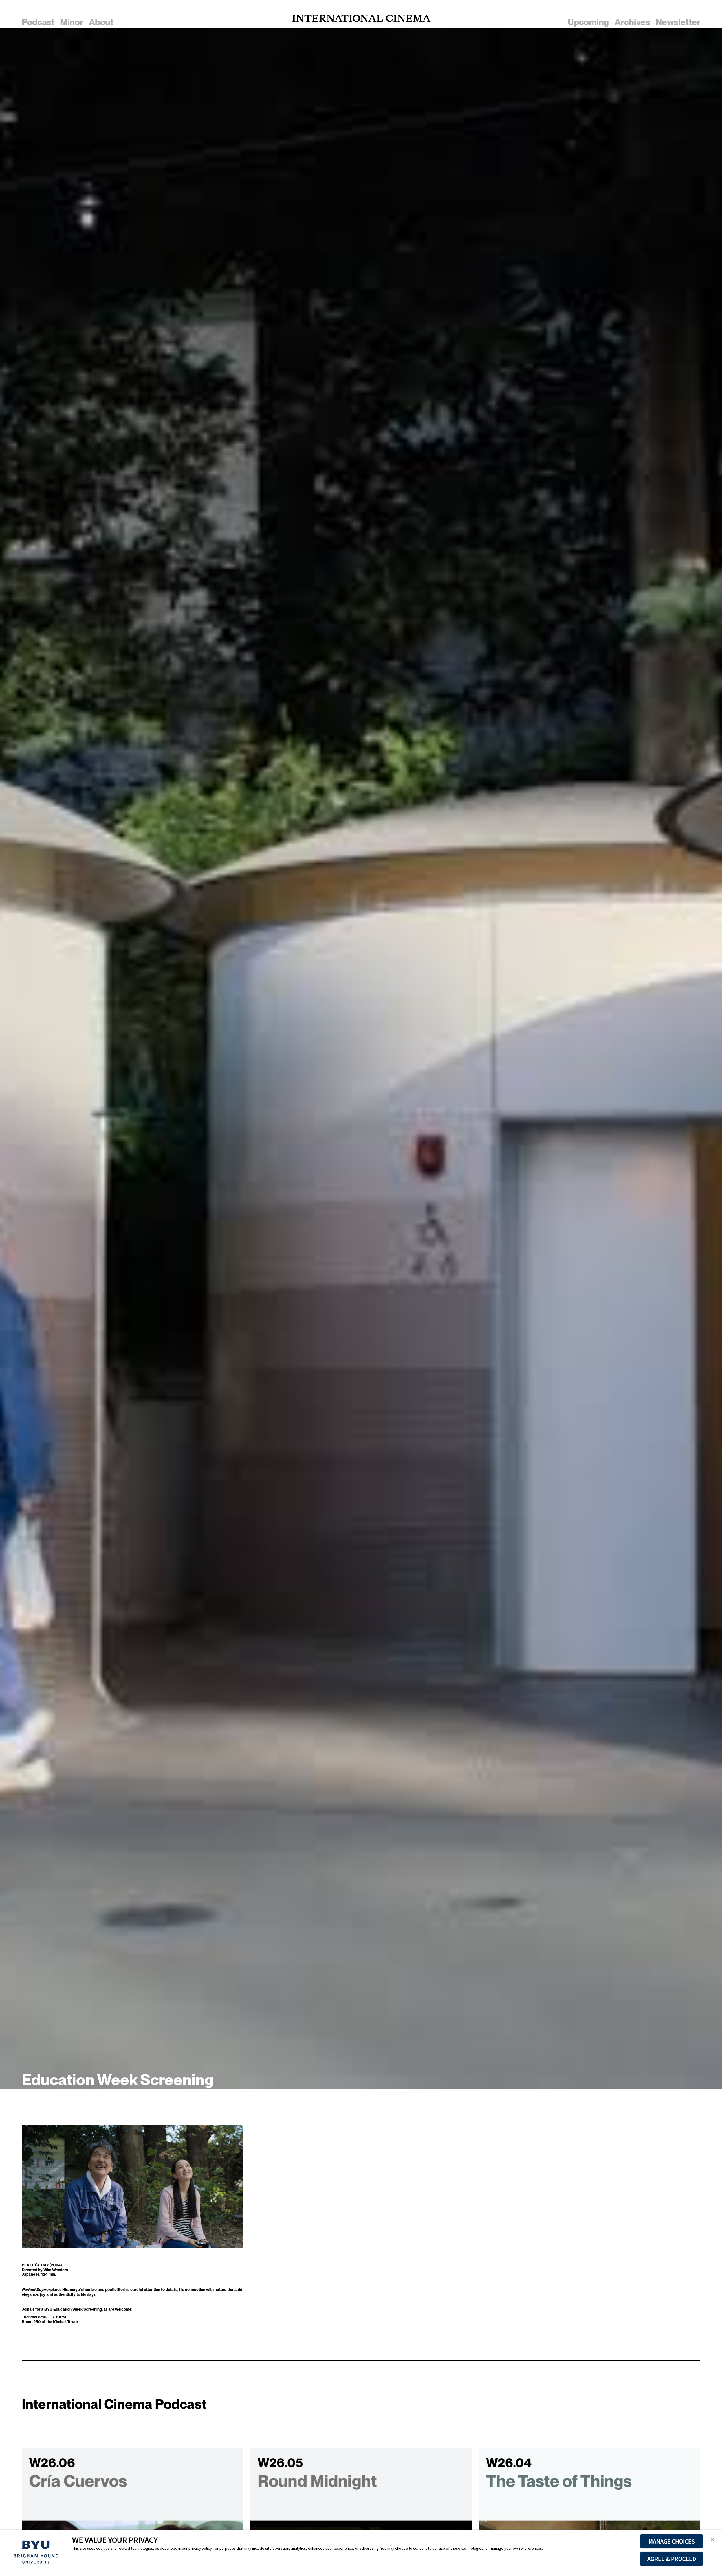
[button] (713, 2540)
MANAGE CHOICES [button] (672, 2541)
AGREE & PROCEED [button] (672, 2559)
